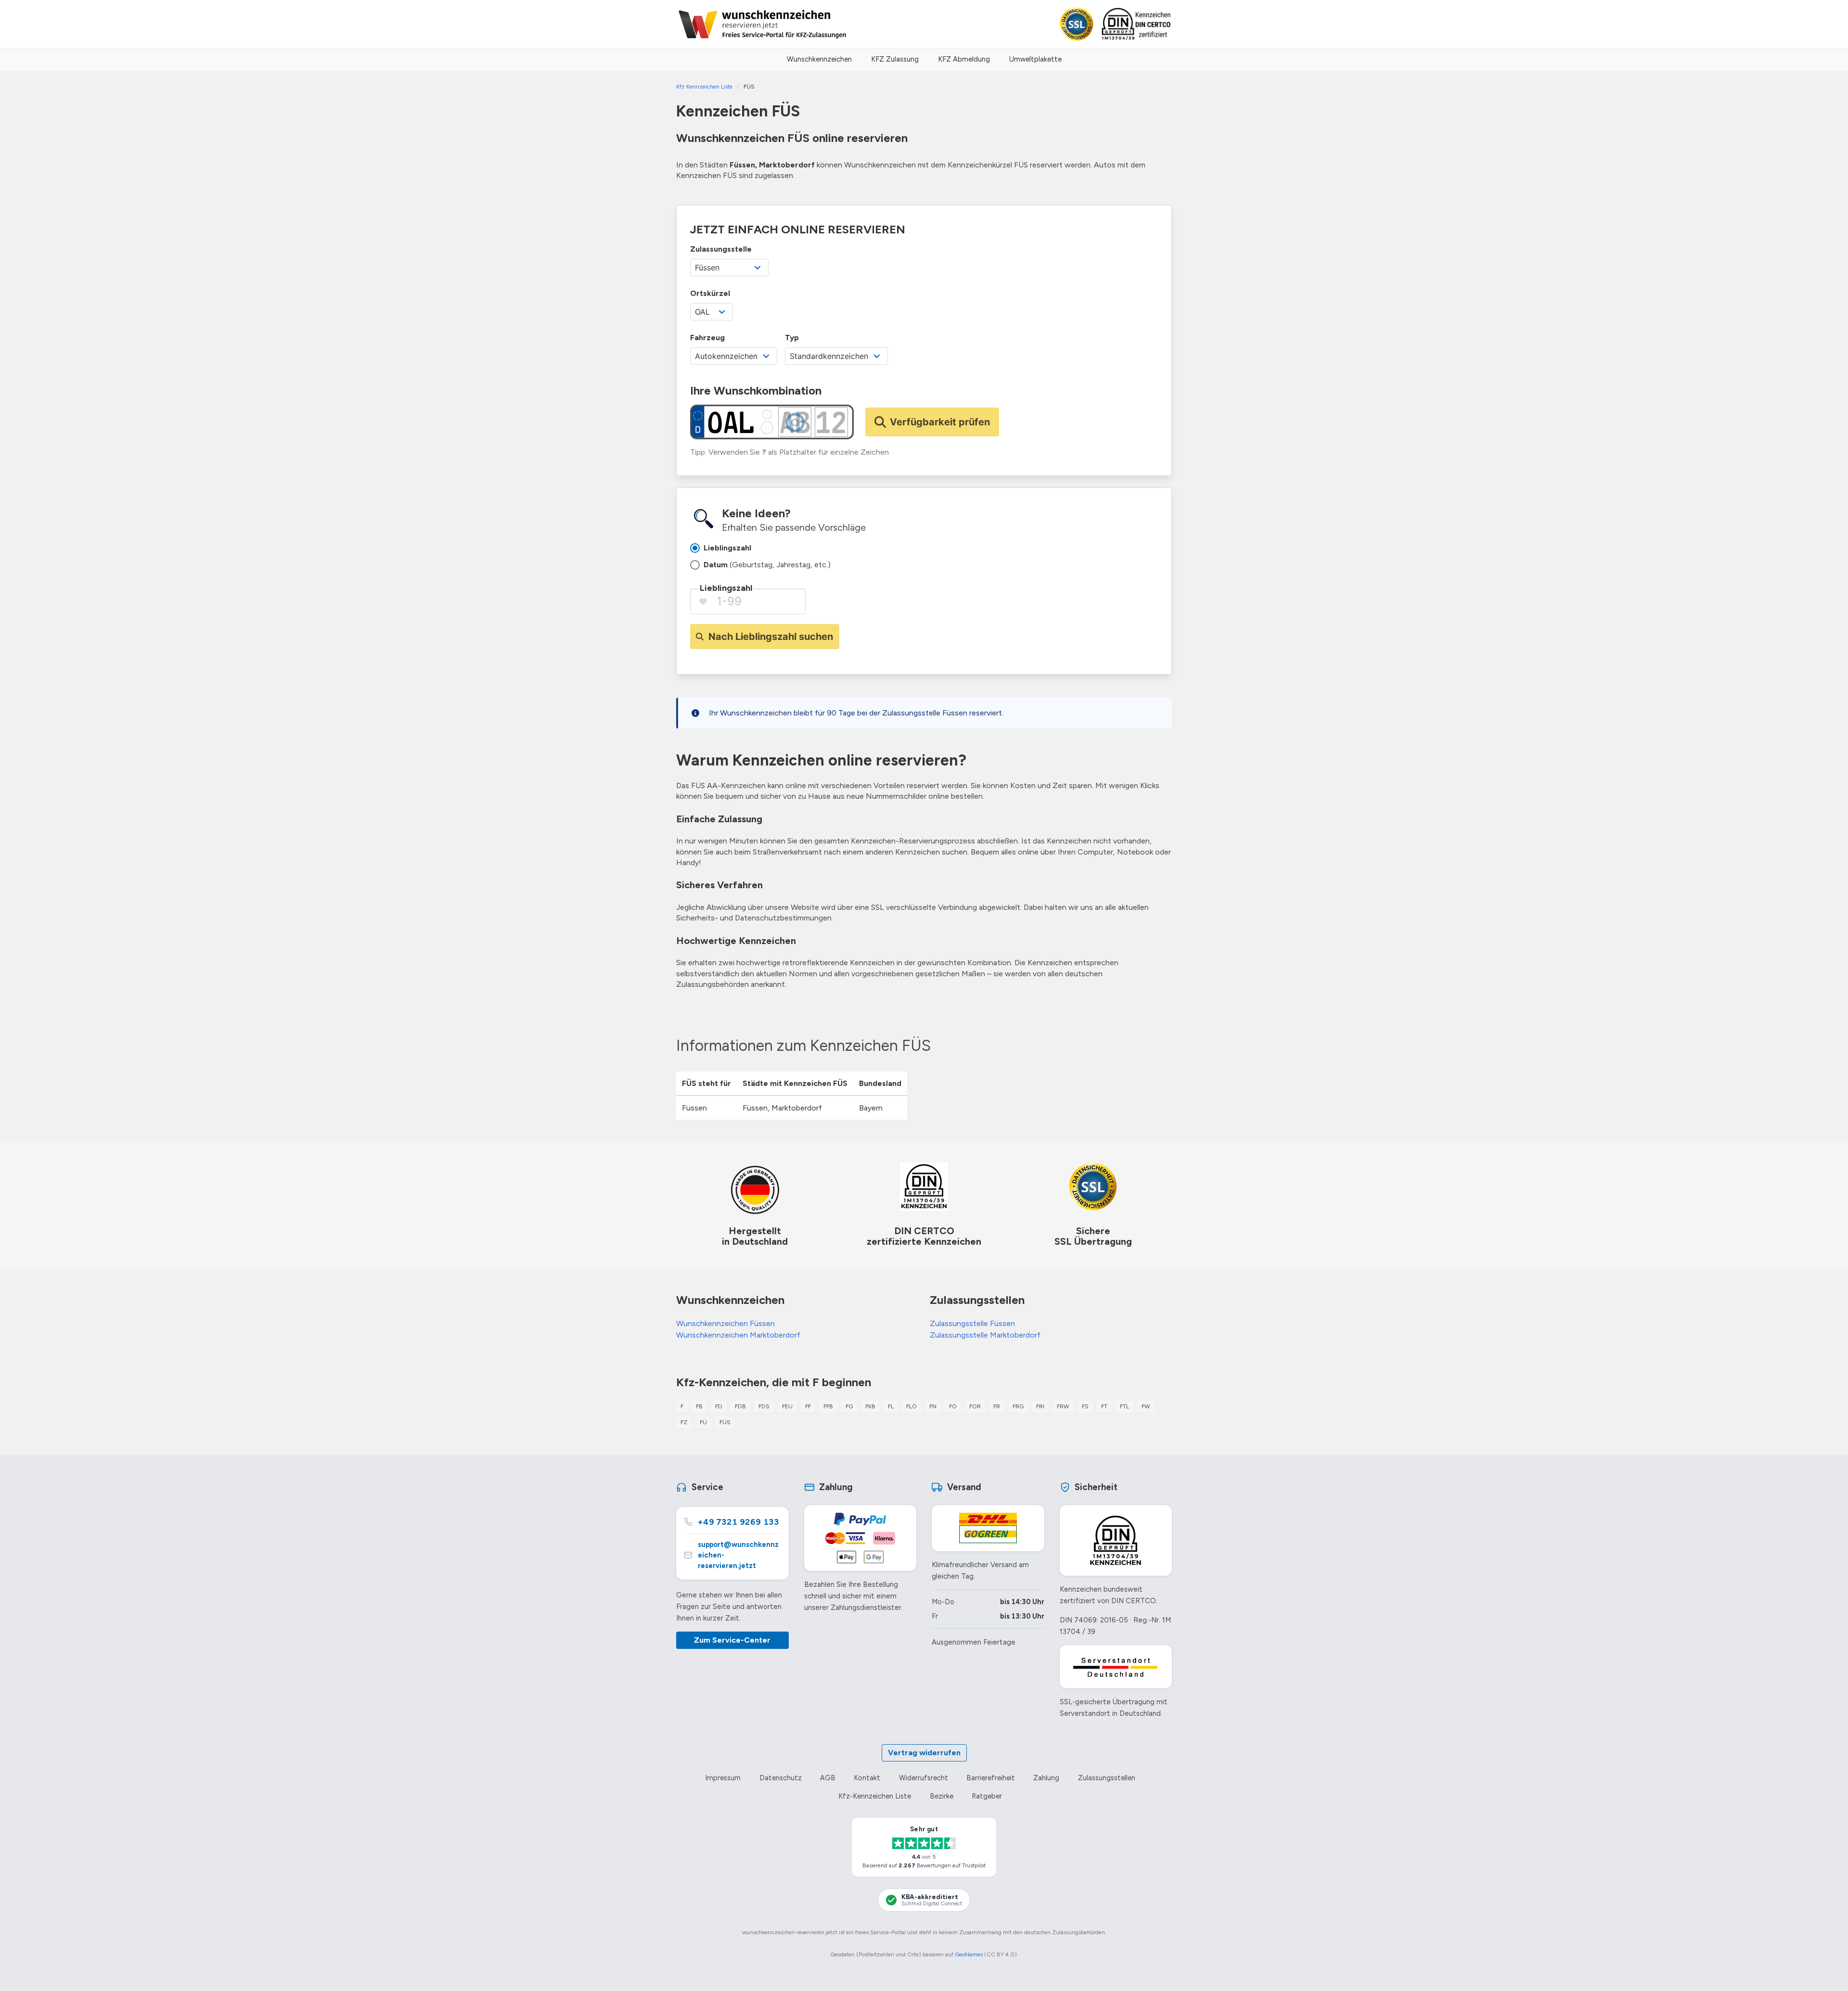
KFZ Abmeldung (964, 59)
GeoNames (969, 1954)
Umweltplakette (1035, 59)
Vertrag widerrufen (924, 1753)
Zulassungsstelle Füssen (972, 1323)
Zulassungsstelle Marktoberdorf (985, 1335)
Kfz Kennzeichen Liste (704, 87)
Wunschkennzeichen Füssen (725, 1323)
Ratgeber (987, 1796)
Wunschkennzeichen (819, 59)
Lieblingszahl (726, 588)
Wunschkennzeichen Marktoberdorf (738, 1335)
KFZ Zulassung (895, 59)
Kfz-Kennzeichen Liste (875, 1796)
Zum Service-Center (732, 1640)
